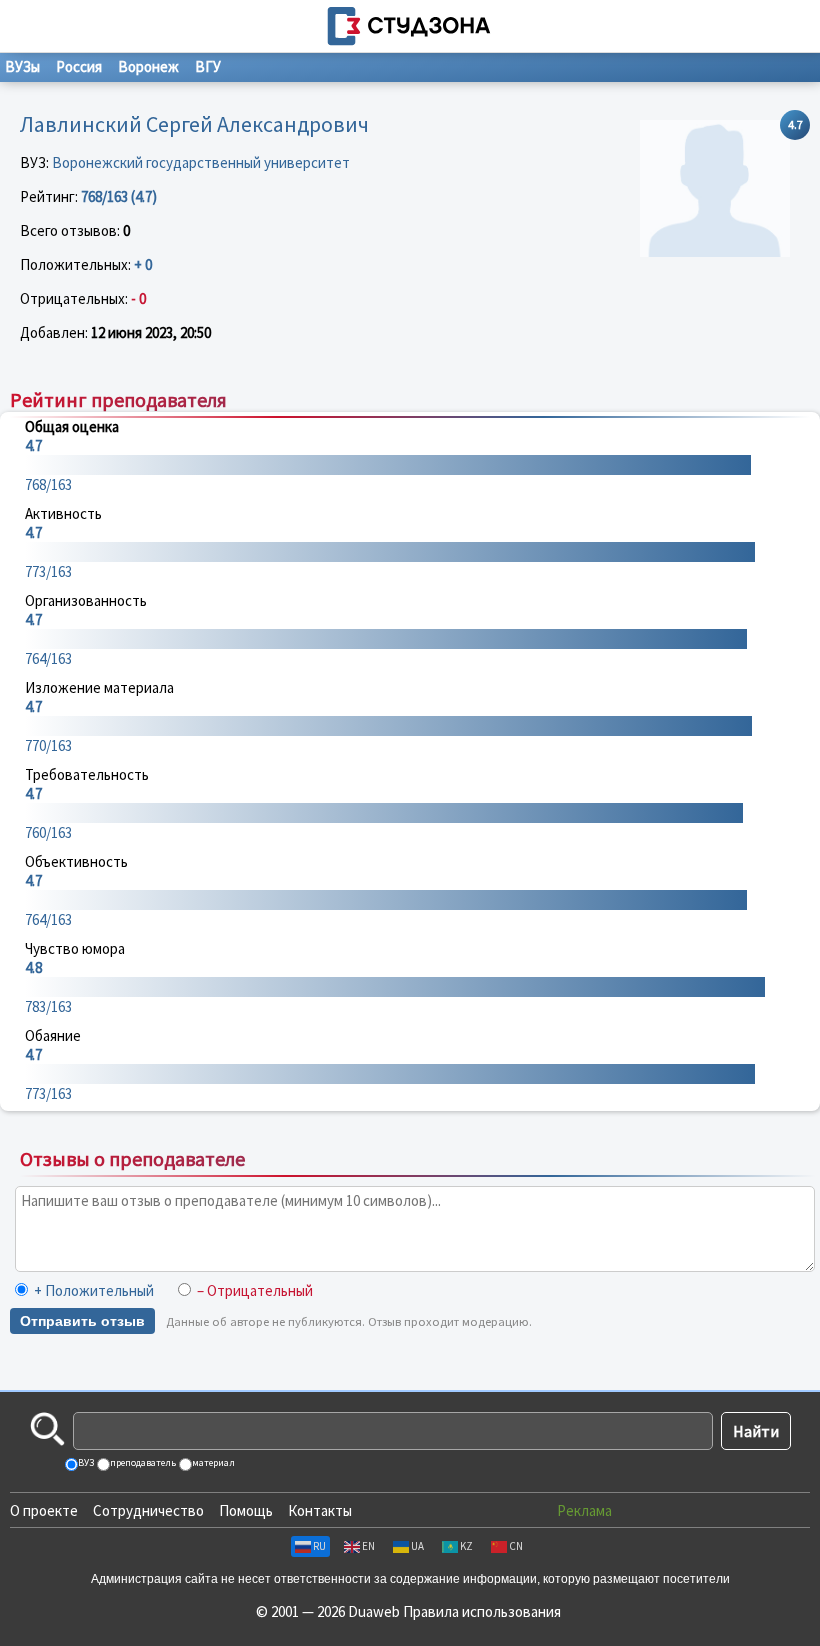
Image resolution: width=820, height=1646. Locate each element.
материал (212, 1462)
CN (516, 1546)
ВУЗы (22, 66)
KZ (466, 1546)
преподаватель (142, 1462)
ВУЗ (85, 1462)
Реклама (584, 1510)
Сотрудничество (148, 1510)
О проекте (44, 1510)
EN (368, 1546)
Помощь (246, 1510)
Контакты (320, 1510)
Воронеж (148, 66)
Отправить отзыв (82, 1321)
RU (319, 1546)
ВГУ (208, 66)
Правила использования (482, 1611)
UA (417, 1546)
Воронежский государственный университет (201, 162)
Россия (79, 66)
